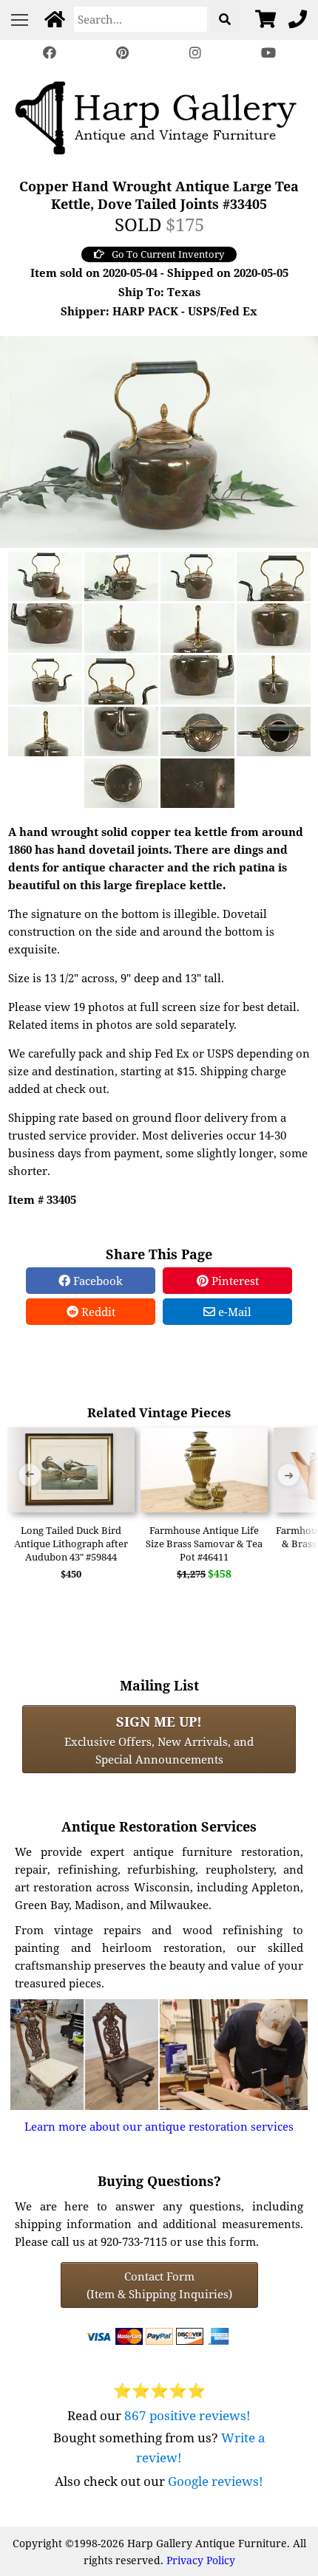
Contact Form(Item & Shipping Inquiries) (159, 2285)
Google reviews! (216, 2481)
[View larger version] (159, 440)
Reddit (97, 1312)
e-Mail (233, 1312)
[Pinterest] (123, 53)
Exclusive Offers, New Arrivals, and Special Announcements (159, 1739)
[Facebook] (50, 53)
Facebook (97, 1281)
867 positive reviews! (187, 2415)
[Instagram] (195, 53)
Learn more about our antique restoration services (159, 2126)
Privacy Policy (201, 2560)
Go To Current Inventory (168, 254)
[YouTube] (268, 53)
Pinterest (234, 1281)
